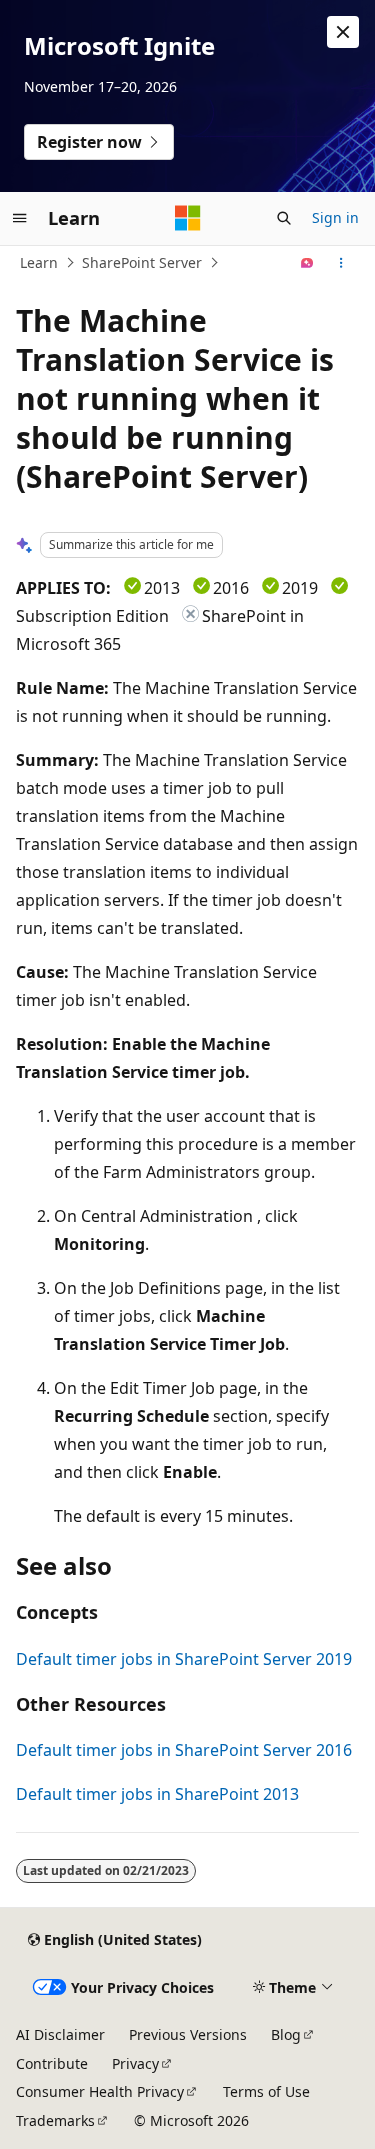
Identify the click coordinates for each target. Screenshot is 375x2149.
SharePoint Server (142, 262)
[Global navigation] (20, 218)
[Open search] (284, 218)
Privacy (135, 2063)
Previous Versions (188, 2034)
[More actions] (341, 263)
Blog (286, 2034)
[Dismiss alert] (343, 32)
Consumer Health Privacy (100, 2091)
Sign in (335, 217)
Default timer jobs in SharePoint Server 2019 (184, 1659)
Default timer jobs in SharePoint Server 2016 (184, 1750)
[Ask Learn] (307, 263)
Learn (39, 262)
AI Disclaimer (60, 2034)
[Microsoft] (188, 218)
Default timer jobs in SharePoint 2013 (157, 1794)
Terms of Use (266, 2091)
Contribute (52, 2063)
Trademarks (55, 2120)
